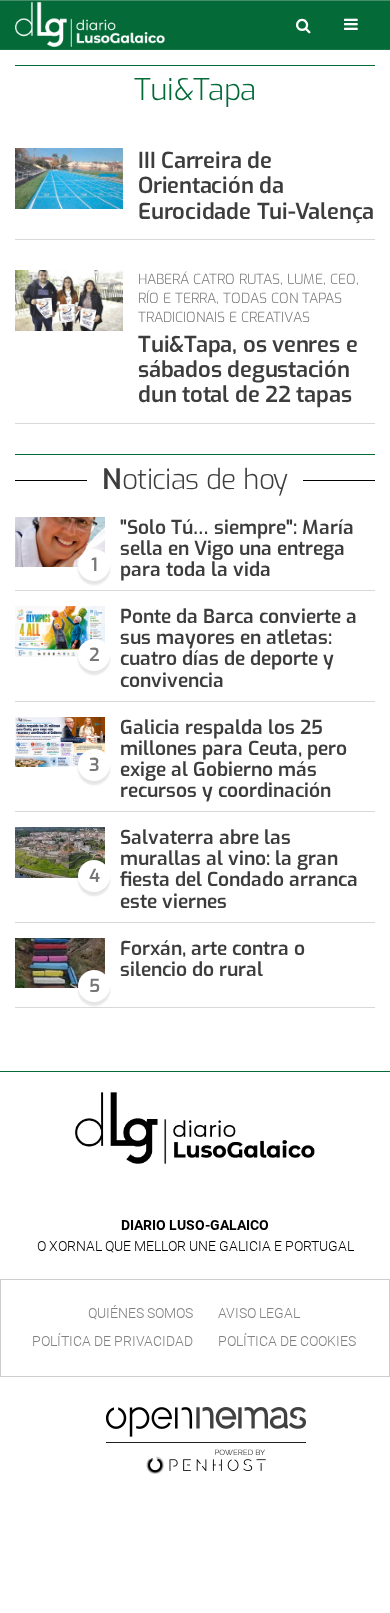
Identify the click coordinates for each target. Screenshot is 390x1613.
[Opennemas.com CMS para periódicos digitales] (206, 1439)
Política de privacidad (112, 1341)
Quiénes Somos (140, 1313)
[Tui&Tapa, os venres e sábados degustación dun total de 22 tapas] (69, 300)
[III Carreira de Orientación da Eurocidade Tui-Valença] (69, 178)
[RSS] (241, 1195)
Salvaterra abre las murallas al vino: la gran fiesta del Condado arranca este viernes (239, 869)
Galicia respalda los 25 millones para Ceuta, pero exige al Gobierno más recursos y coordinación (233, 759)
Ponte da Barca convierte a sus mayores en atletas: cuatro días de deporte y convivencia (238, 648)
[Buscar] (303, 25)
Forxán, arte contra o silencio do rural (212, 959)
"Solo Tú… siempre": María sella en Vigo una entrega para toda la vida (237, 548)
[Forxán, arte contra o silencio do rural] (60, 963)
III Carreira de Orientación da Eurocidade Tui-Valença (256, 186)
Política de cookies (287, 1341)
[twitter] (209, 1195)
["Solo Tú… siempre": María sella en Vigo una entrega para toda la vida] (60, 542)
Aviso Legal (259, 1313)
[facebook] (179, 1195)
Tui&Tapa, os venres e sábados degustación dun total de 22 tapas (247, 370)
